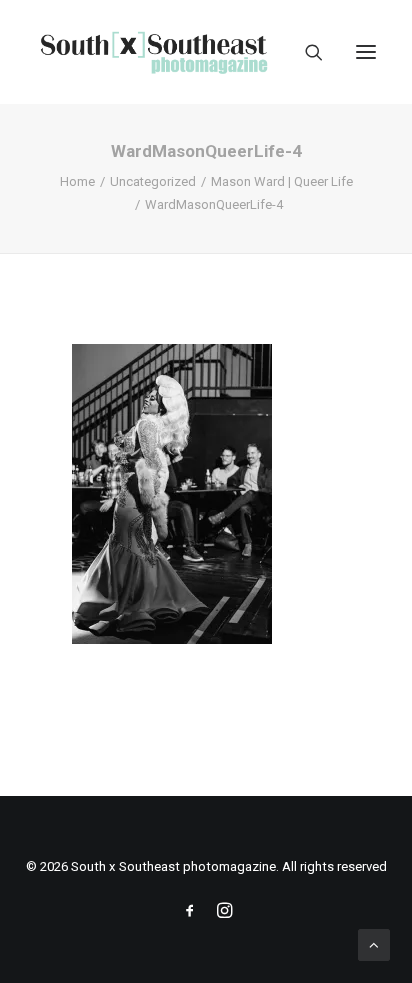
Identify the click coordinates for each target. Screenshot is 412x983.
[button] (366, 52)
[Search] (305, 52)
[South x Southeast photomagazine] (153, 52)
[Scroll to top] (374, 944)
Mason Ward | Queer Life (282, 181)
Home (77, 181)
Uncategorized (153, 181)
